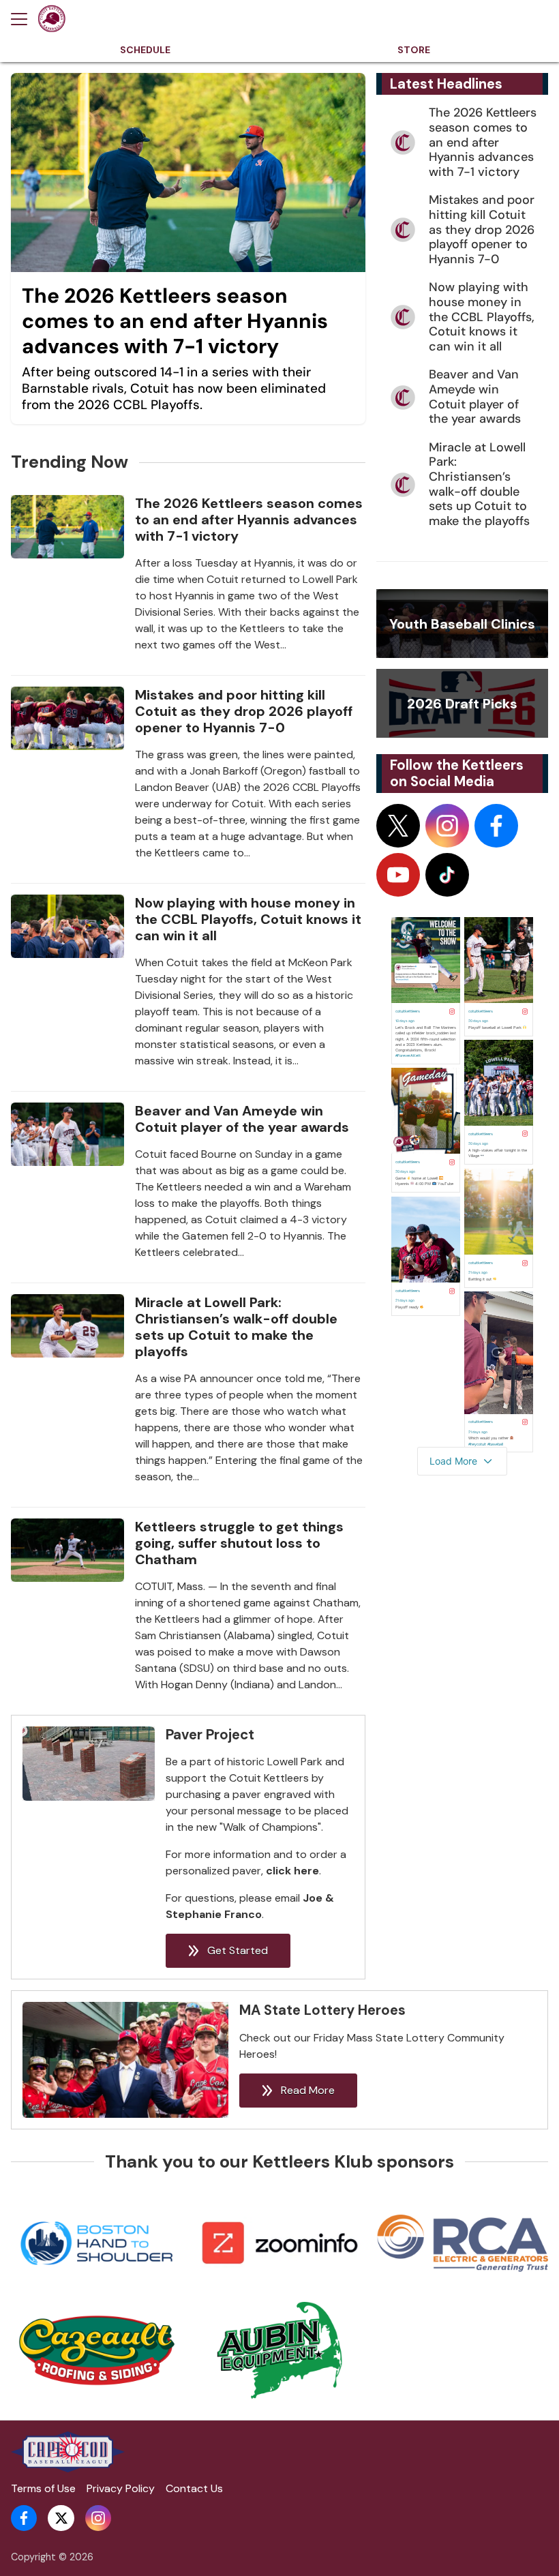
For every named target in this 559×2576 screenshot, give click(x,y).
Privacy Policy (121, 2488)
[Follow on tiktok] (447, 875)
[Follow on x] (398, 826)
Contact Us (194, 2488)
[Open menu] (25, 19)
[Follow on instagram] (447, 826)
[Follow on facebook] (496, 826)
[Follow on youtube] (398, 875)
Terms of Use (43, 2488)
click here (292, 1871)
